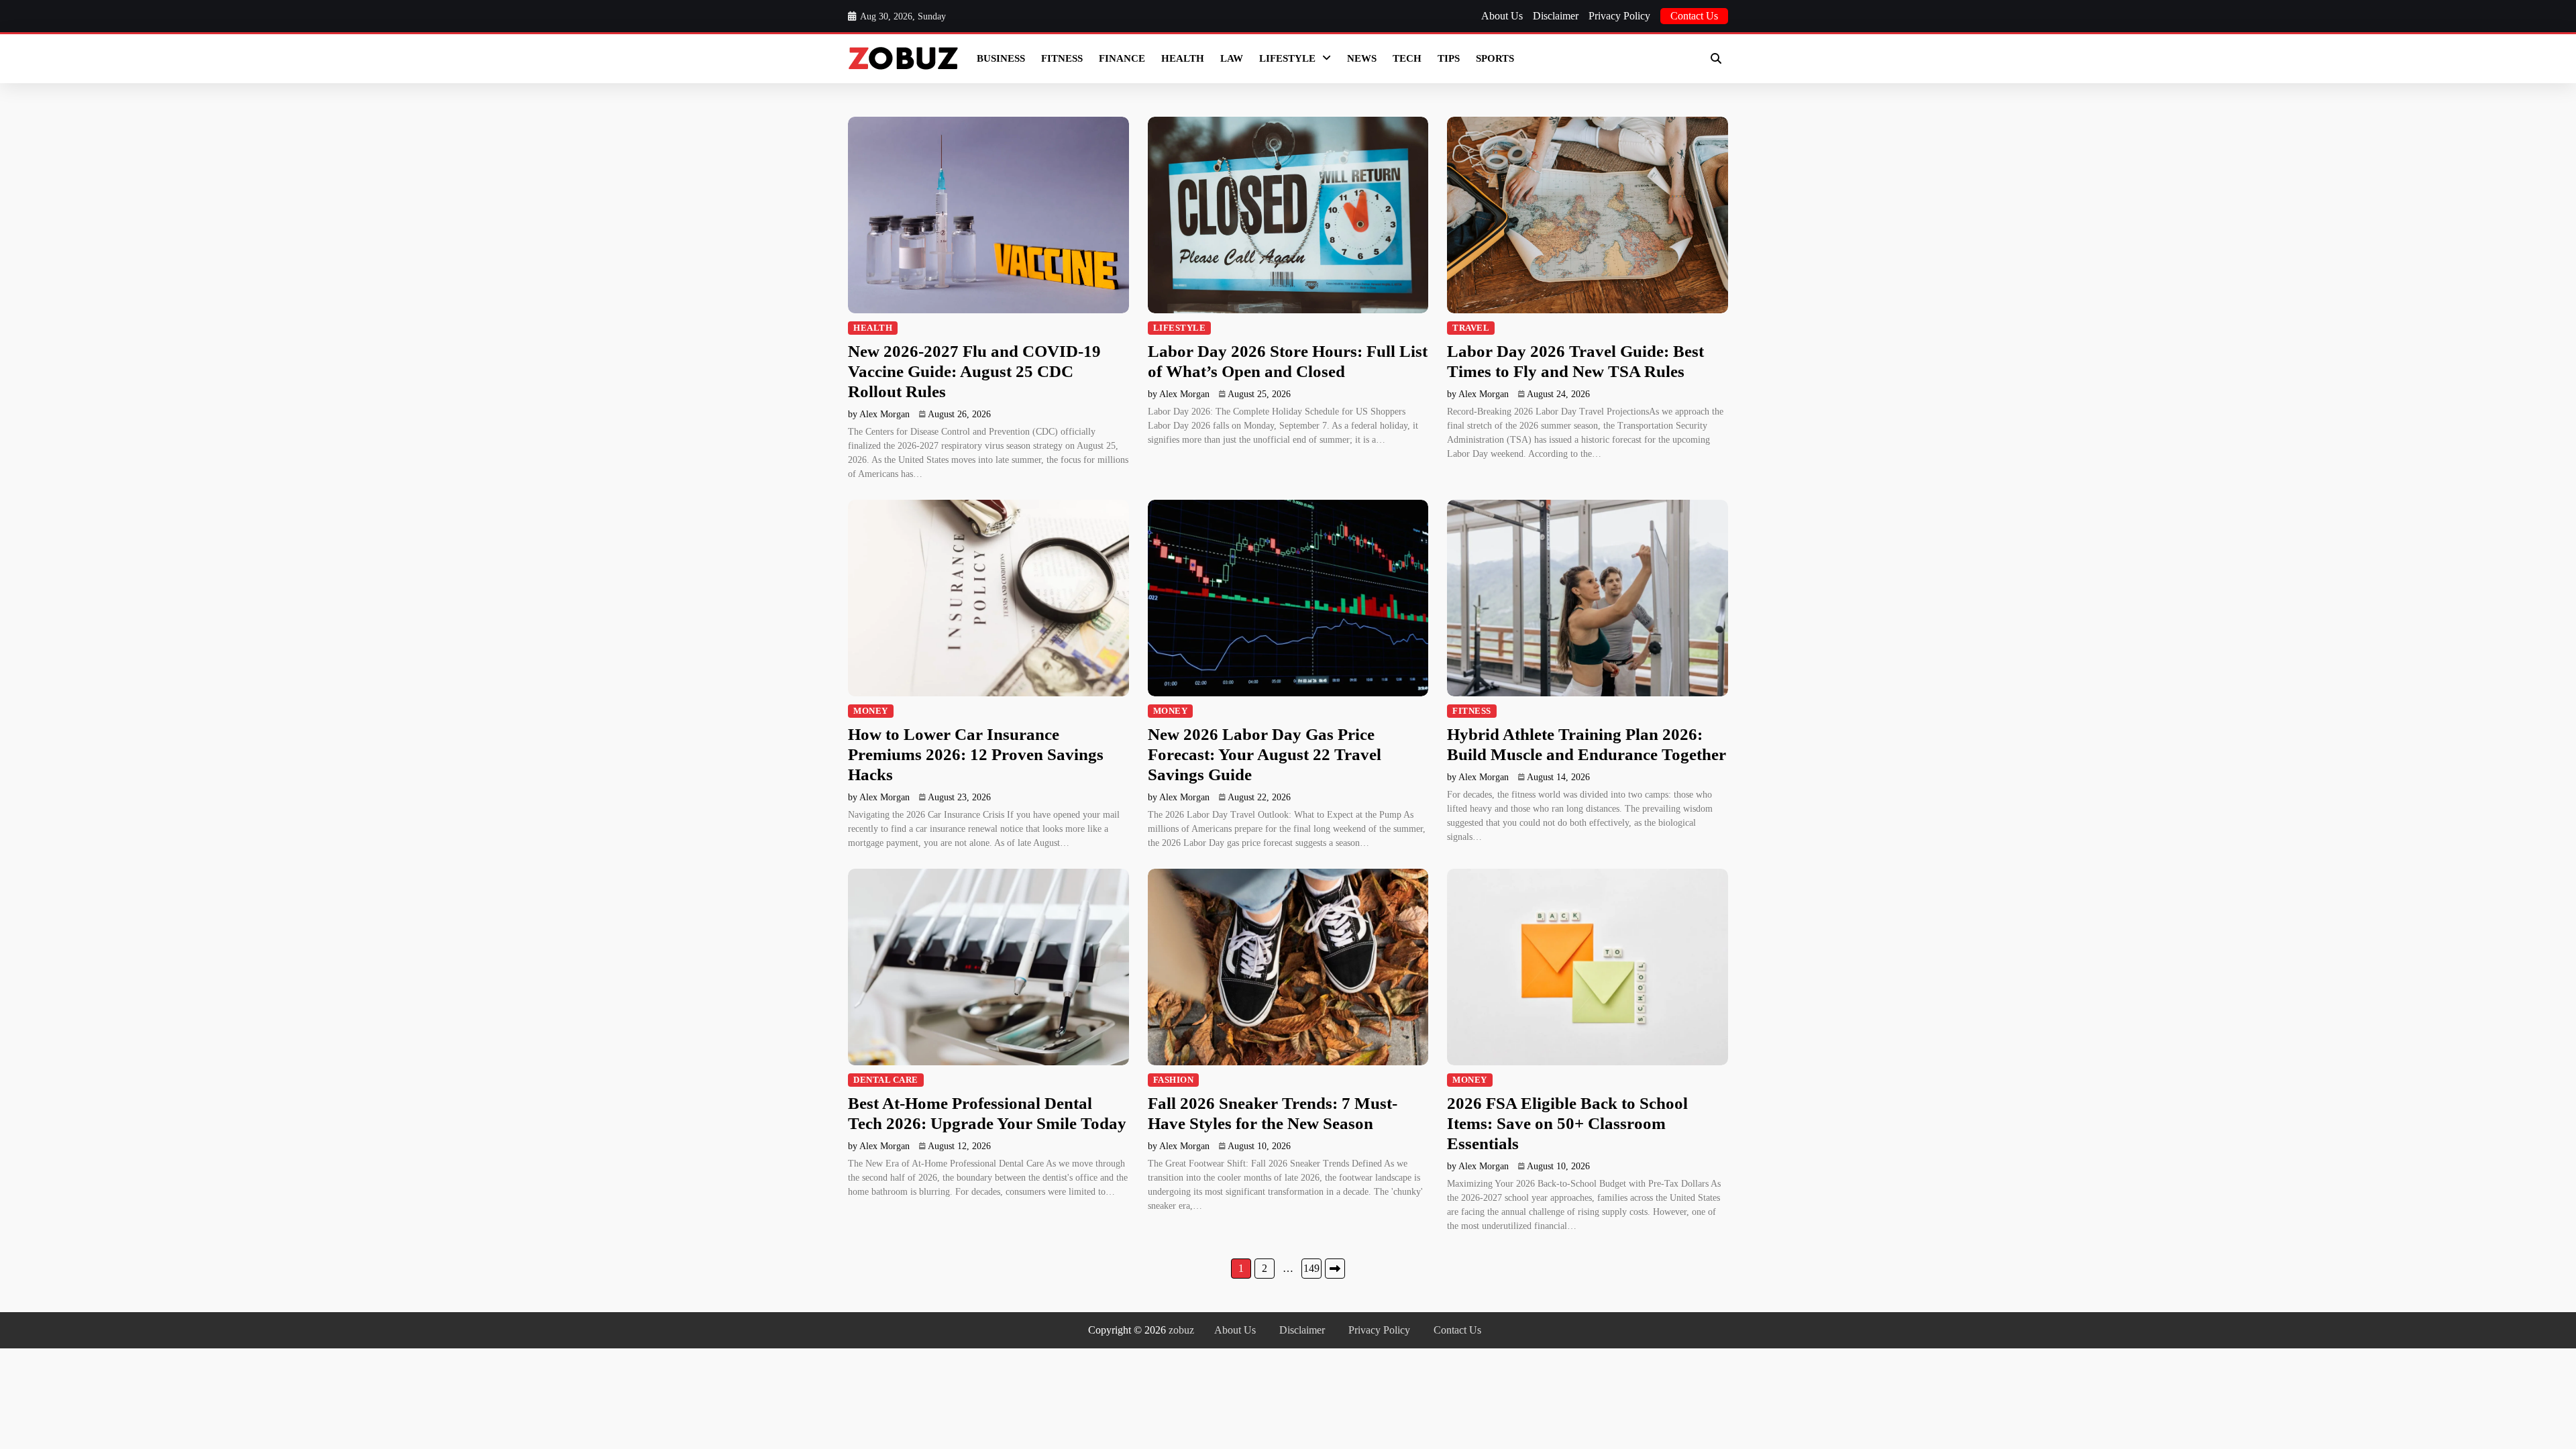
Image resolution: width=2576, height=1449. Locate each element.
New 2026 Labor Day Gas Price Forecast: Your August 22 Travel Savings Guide (1265, 754)
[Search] (1716, 58)
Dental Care (886, 1080)
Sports (1495, 58)
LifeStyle (1287, 58)
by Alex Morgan (879, 414)
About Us (1502, 16)
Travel (1471, 328)
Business (1001, 58)
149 (1311, 1268)
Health (1183, 58)
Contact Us (1694, 16)
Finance (1122, 58)
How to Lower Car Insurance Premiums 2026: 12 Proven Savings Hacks (976, 754)
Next (1335, 1269)
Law (1232, 58)
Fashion (1174, 1080)
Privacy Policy (1619, 16)
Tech (1407, 58)
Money (871, 711)
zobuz (1181, 1330)
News (1362, 58)
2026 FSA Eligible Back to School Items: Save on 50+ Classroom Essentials (1567, 1123)
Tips (1449, 58)
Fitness (1062, 58)
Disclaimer (1556, 16)
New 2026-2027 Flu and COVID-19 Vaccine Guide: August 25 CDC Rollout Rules (974, 371)
